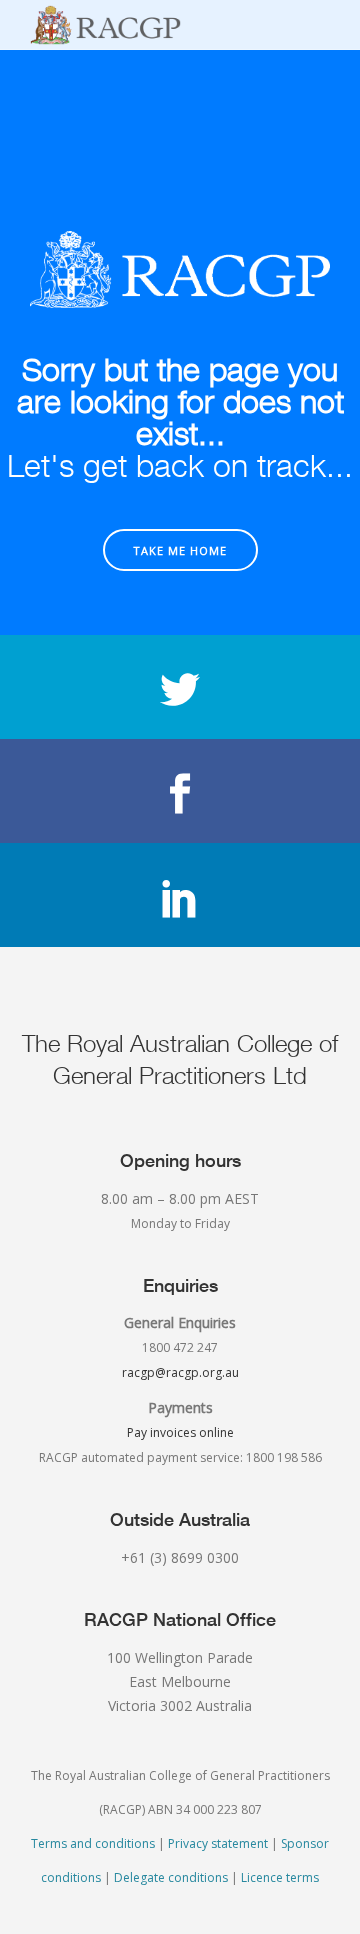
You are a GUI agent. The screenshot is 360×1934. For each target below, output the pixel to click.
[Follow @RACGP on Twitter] (180, 687)
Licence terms (280, 1877)
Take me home (180, 550)
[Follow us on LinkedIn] (180, 895)
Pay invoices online (180, 1432)
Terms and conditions (93, 1843)
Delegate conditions (171, 1877)
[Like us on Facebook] (180, 791)
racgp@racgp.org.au (180, 1372)
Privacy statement (218, 1843)
